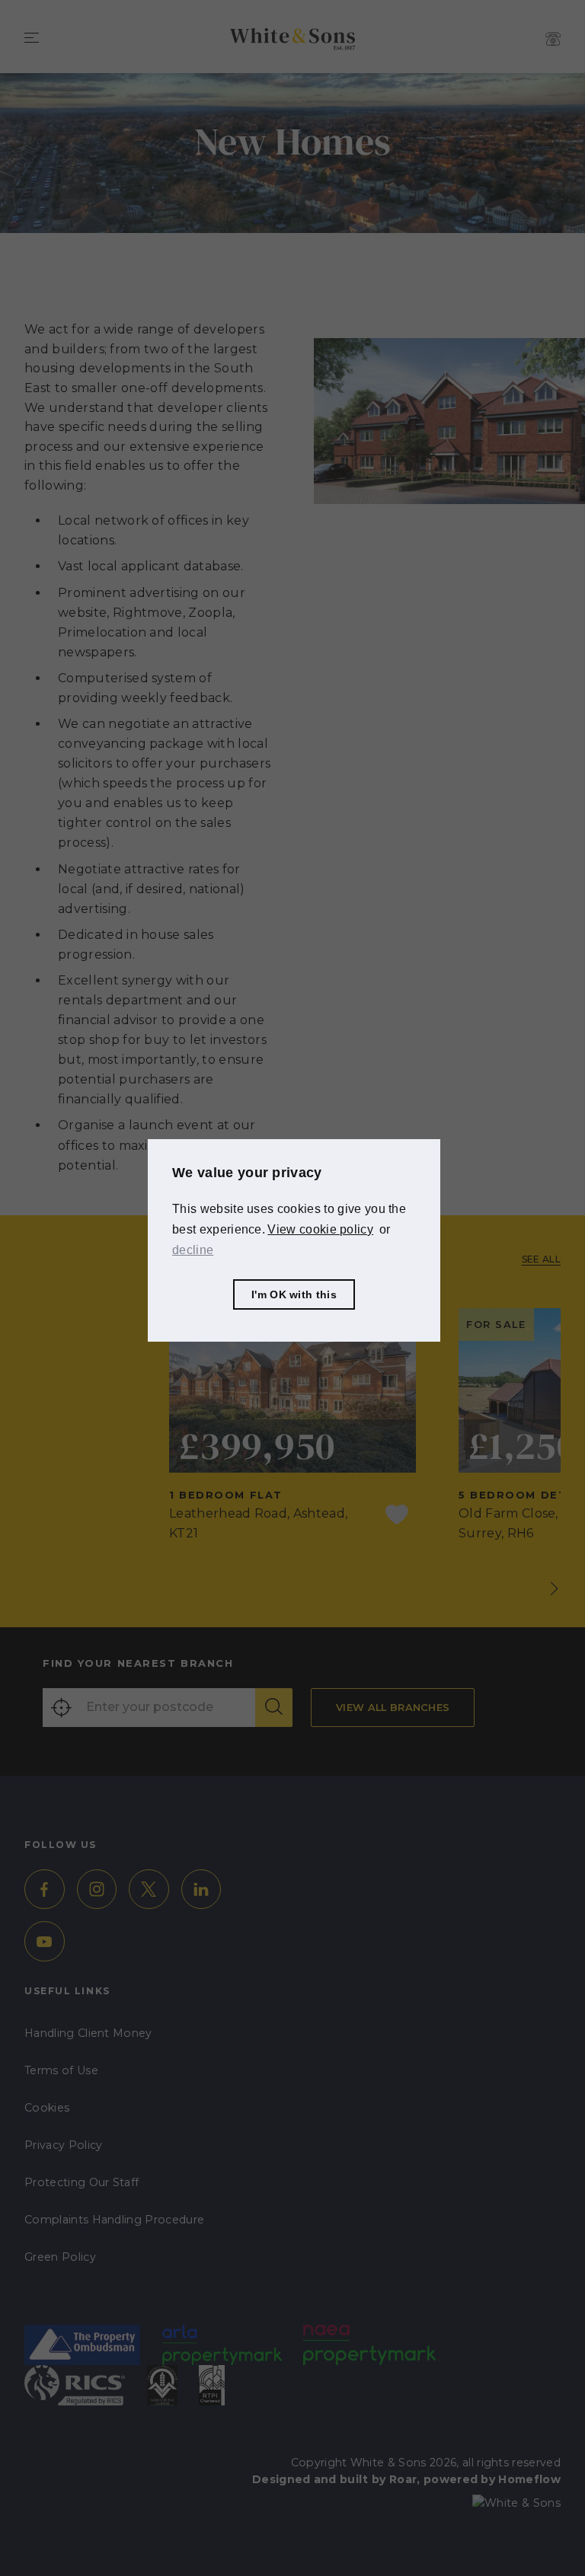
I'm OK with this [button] (294, 1294)
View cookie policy (320, 1229)
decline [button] (193, 1250)
